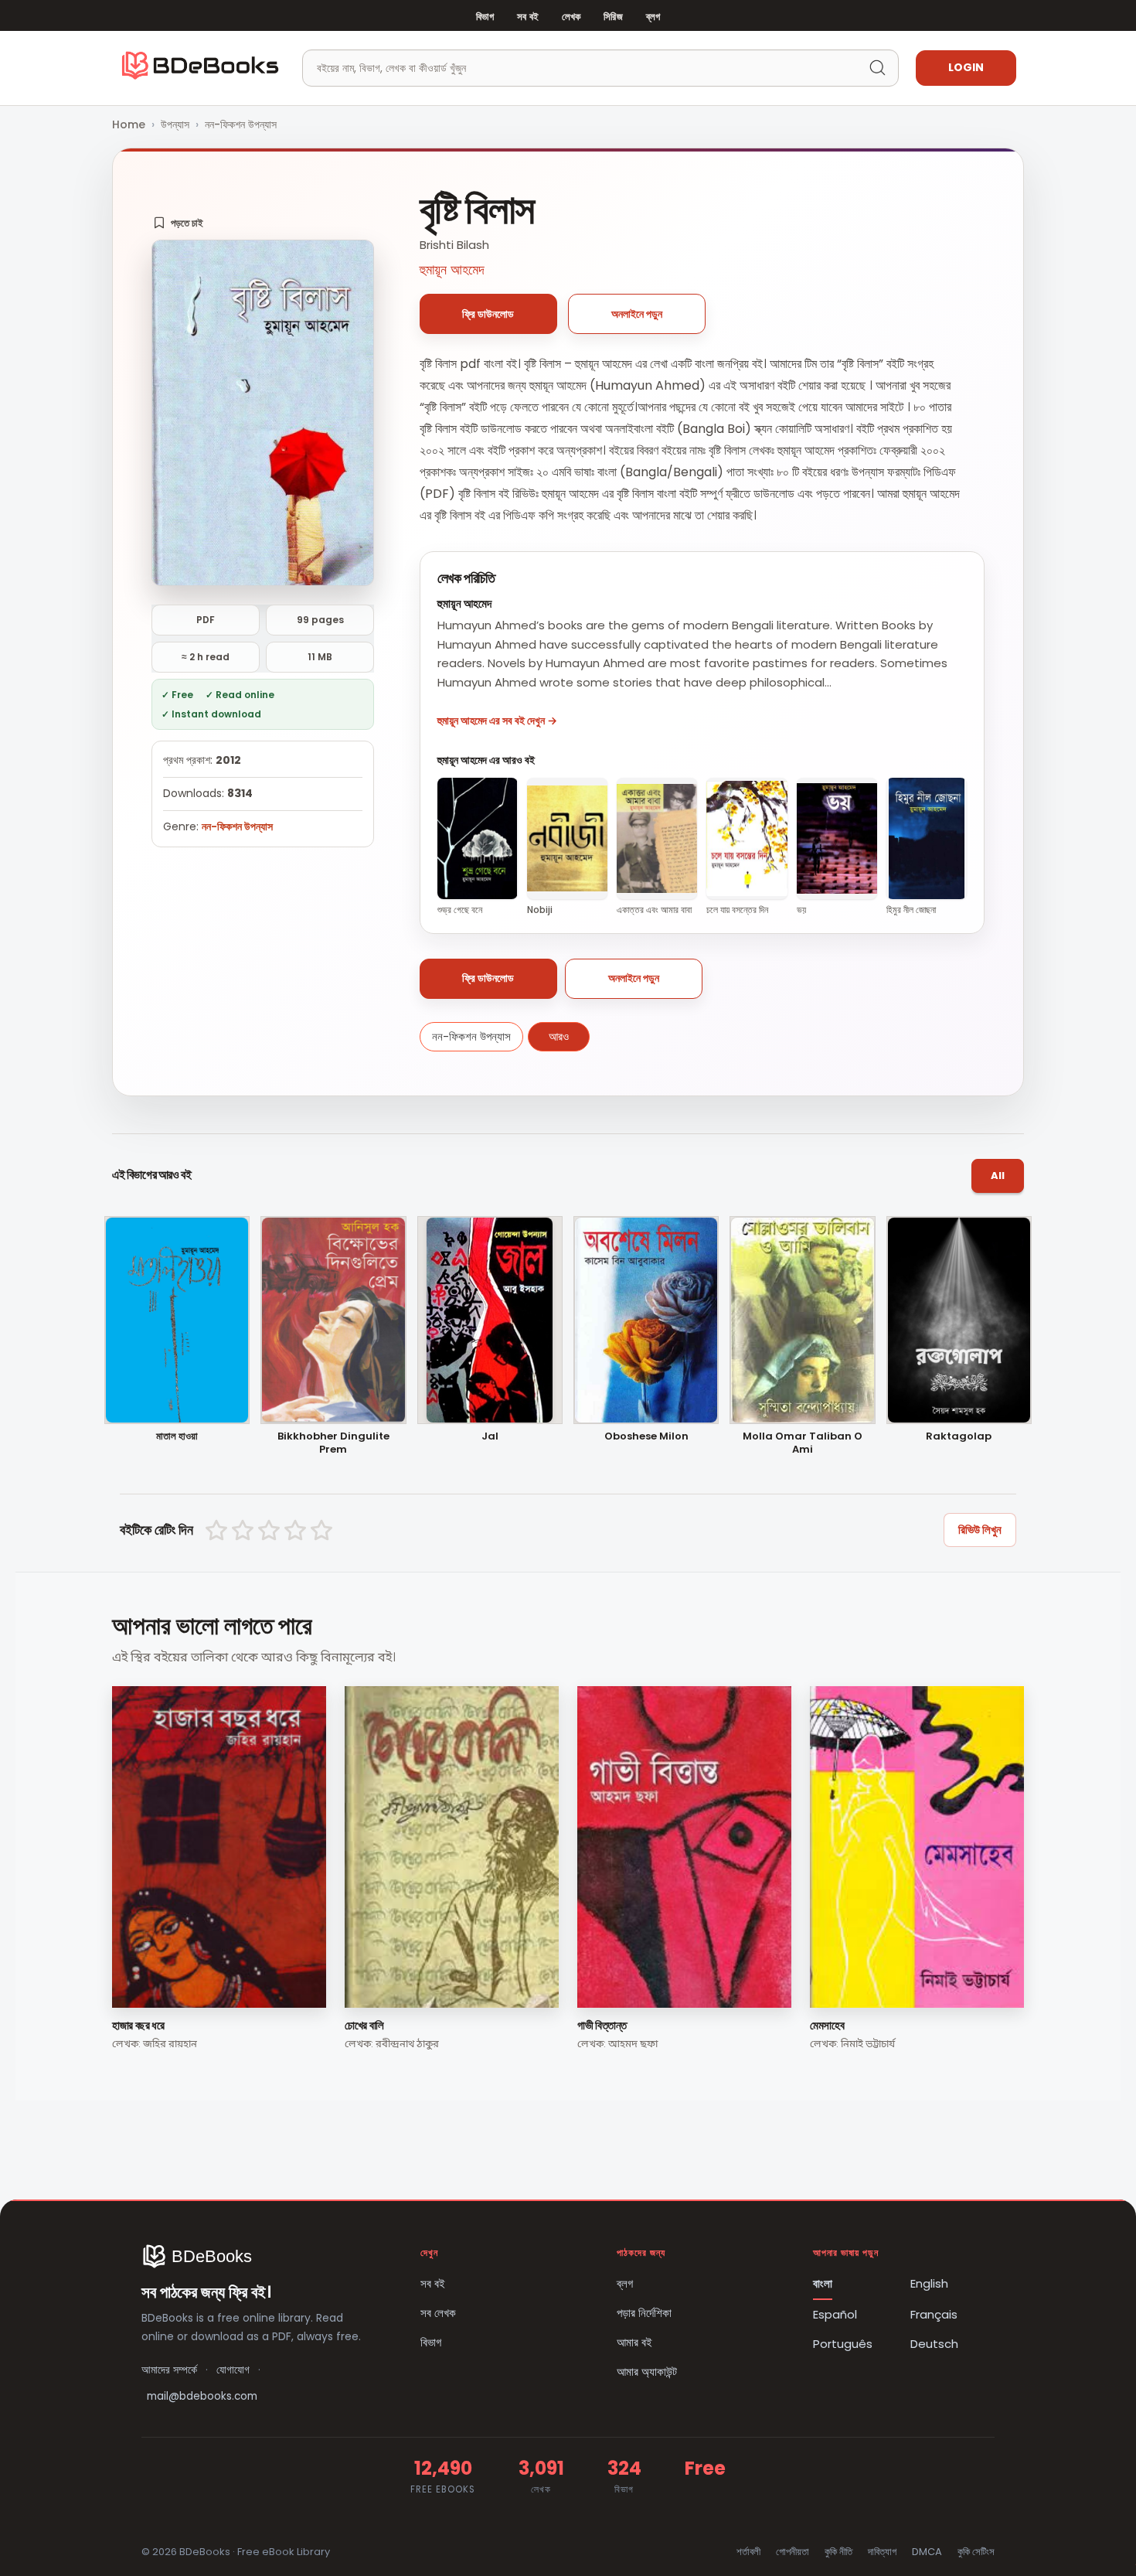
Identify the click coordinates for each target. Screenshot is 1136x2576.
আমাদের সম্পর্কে (169, 2370)
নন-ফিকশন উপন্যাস (241, 124)
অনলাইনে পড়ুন (637, 314)
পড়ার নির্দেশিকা (644, 2313)
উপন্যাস (175, 124)
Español (835, 2314)
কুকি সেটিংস (976, 2552)
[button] (178, 223)
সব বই (528, 17)
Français (934, 2314)
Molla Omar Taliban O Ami (803, 1443)
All (998, 1176)
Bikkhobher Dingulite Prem (333, 1443)
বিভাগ (485, 17)
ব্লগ (653, 17)
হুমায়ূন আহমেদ (452, 269)
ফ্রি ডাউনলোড (488, 314)
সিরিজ (613, 17)
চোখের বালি (364, 2025)
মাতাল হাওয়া (177, 1437)
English (929, 2283)
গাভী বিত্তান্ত (602, 2025)
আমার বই (634, 2342)
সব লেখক (438, 2313)
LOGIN (966, 67)
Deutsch (934, 2344)
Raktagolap (959, 1437)
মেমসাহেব (827, 2025)
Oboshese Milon (646, 1437)
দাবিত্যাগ (882, 2552)
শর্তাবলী (748, 2552)
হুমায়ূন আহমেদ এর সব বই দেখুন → (497, 721)
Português (843, 2344)
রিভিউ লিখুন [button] (980, 1530)
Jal (490, 1437)
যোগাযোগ (233, 2370)
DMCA (927, 2552)
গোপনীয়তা (792, 2552)
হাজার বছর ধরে (138, 2025)
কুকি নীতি (838, 2552)
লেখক (571, 17)
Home (129, 124)
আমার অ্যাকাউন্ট (647, 2372)
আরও (559, 1036)
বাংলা (823, 2283)
